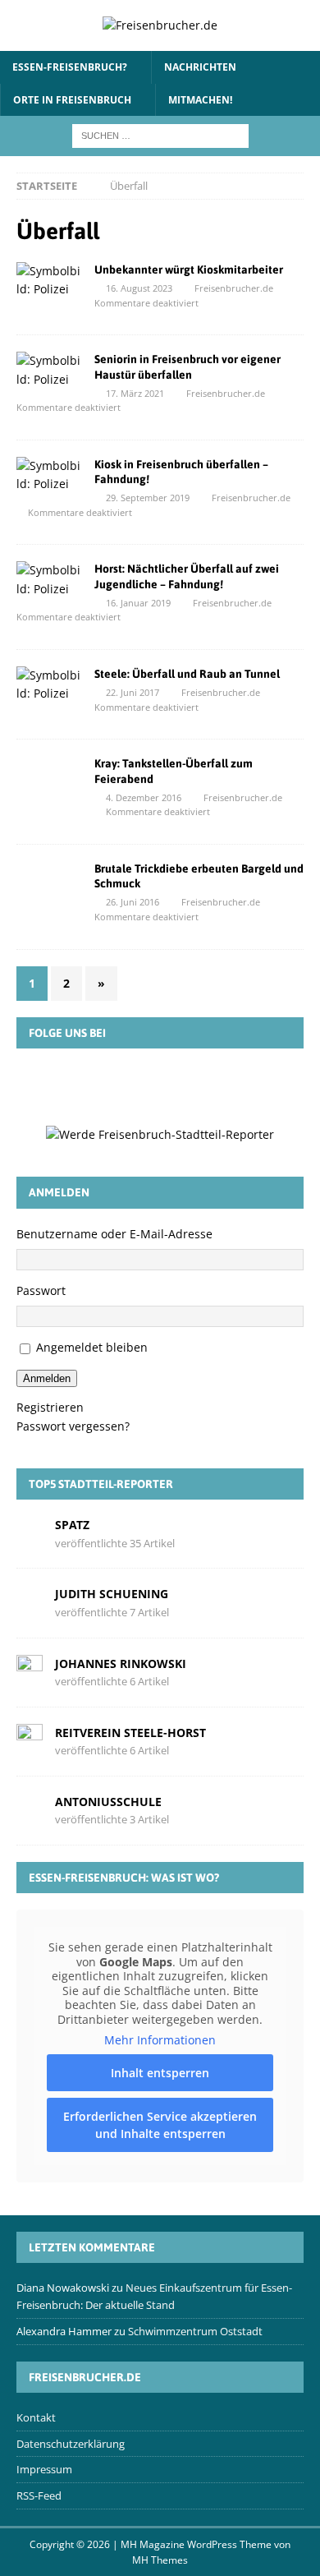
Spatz (72, 1525)
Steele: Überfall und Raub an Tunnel (187, 674)
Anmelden (47, 1378)
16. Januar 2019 (138, 603)
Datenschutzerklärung (71, 2443)
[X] (136, 1086)
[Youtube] (231, 1086)
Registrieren (50, 1407)
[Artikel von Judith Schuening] (30, 1602)
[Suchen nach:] (160, 134)
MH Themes (160, 2560)
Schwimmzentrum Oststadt (195, 2331)
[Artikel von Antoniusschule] (30, 1810)
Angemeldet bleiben (92, 1347)
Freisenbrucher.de (234, 288)
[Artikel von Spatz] (30, 1533)
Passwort (41, 1290)
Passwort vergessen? (73, 1426)
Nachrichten (200, 67)
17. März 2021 (135, 393)
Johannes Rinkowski (121, 1664)
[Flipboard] (184, 1086)
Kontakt (36, 2417)
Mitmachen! (200, 100)
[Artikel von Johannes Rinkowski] (30, 1671)
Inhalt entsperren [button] (160, 2073)
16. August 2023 (139, 288)
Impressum (44, 2469)
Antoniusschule (108, 1802)
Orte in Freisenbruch (72, 100)
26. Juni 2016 (133, 902)
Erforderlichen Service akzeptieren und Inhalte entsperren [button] (160, 2125)
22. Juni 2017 (133, 692)
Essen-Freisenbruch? (70, 67)
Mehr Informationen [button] (160, 2040)
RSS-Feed (39, 2495)
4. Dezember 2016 (144, 797)
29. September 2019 (148, 498)
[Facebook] (89, 1086)
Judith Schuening (112, 1594)
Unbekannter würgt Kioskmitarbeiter (189, 270)
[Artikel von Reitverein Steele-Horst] (30, 1740)
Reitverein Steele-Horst (130, 1733)
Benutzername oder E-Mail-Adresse (114, 1234)
